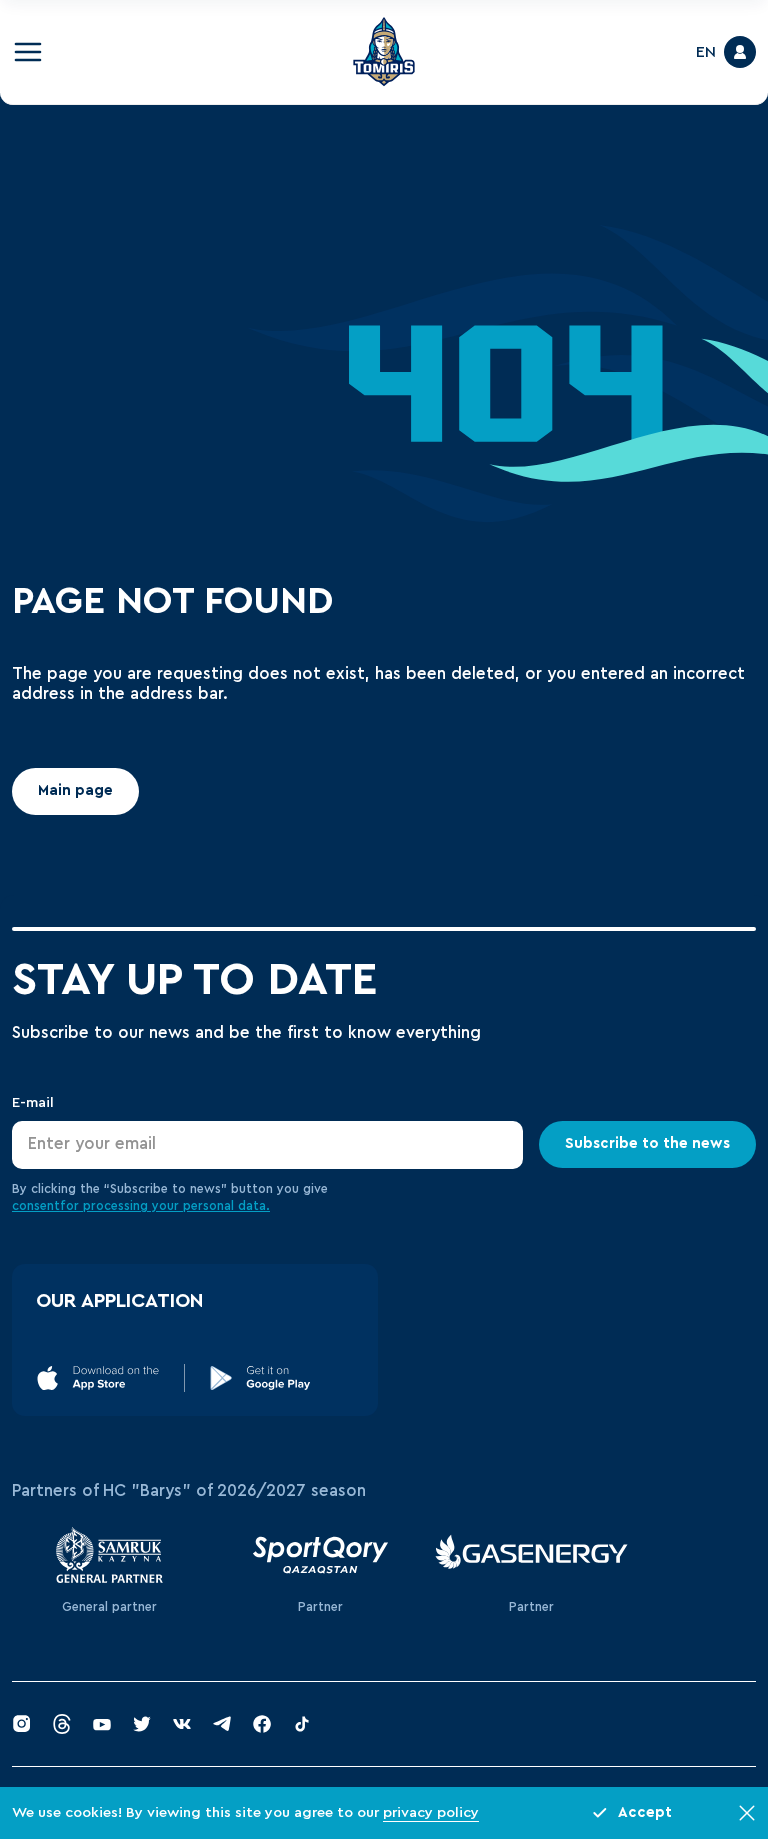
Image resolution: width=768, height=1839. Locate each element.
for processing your (121, 1206)
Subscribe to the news (647, 1143)
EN (706, 52)
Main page (75, 790)
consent (36, 1206)
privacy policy (431, 1812)
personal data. (226, 1206)
